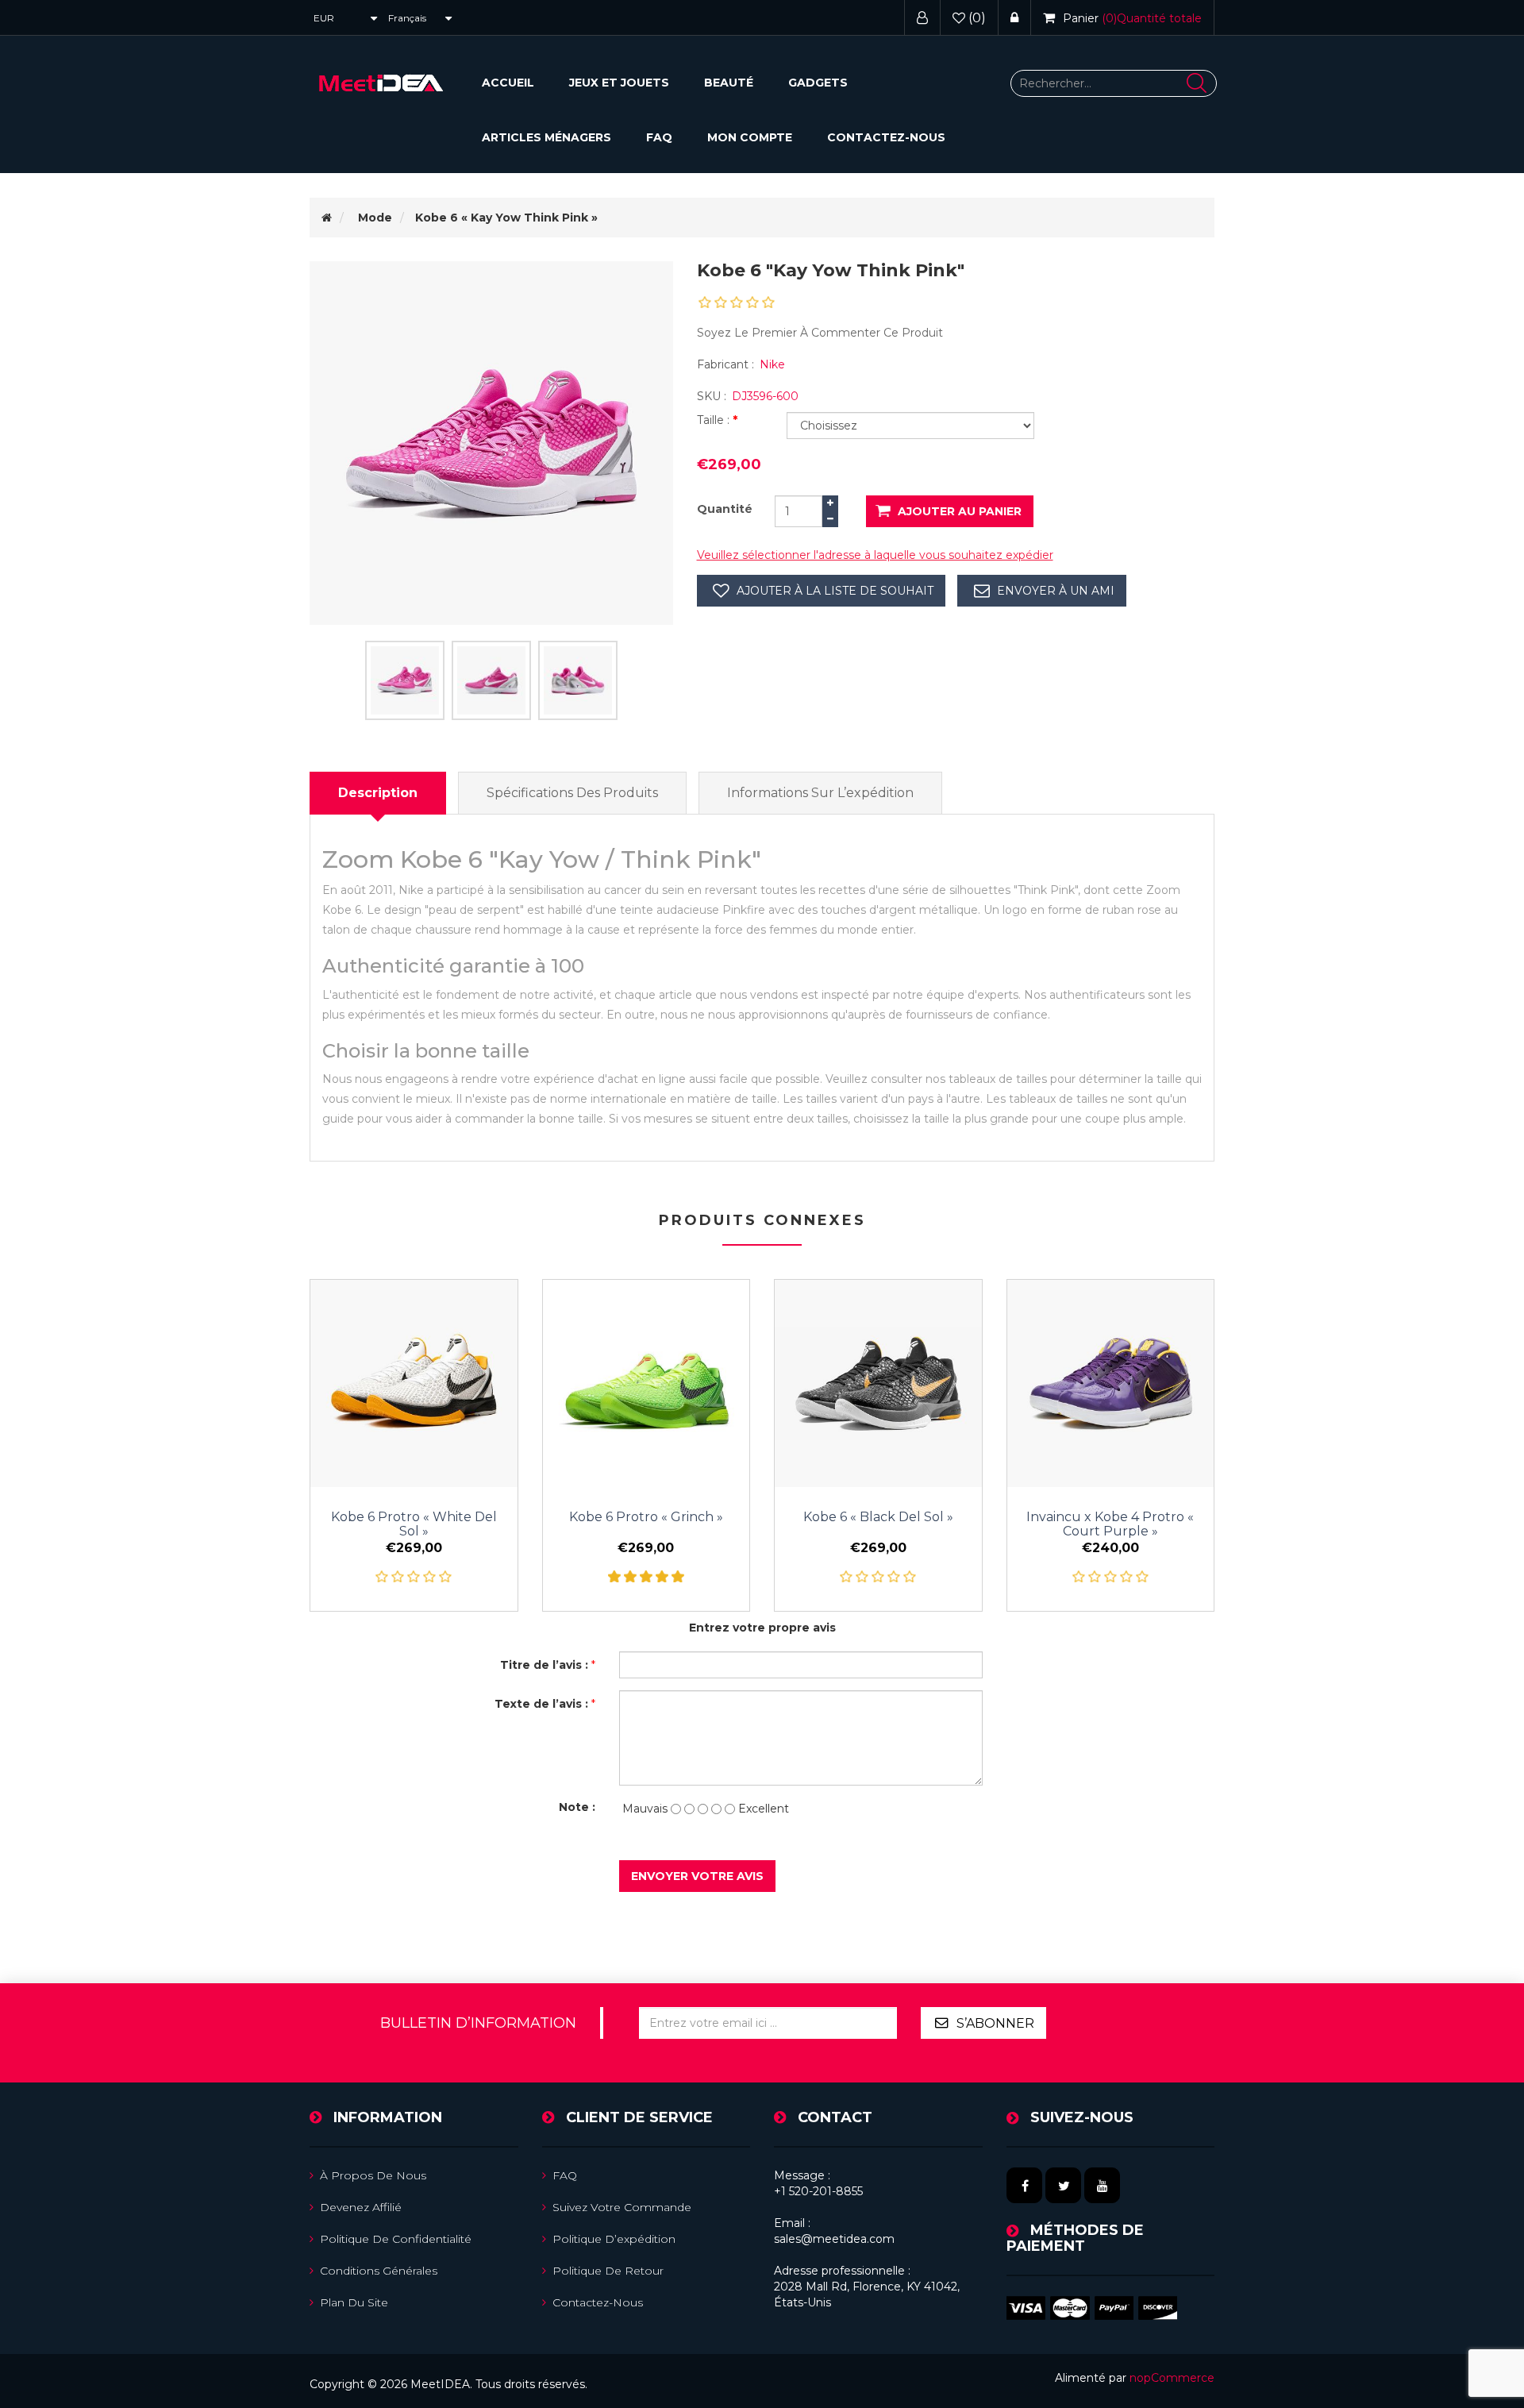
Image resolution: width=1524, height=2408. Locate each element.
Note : (577, 1807)
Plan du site (354, 2302)
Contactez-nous (886, 137)
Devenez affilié (361, 2207)
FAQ (659, 137)
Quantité (725, 509)
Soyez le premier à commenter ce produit (820, 333)
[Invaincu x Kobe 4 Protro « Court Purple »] (1111, 1383)
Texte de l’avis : (541, 1704)
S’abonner (995, 2023)
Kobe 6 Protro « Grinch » (646, 1517)
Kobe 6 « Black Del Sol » (878, 1517)
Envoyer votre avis (697, 1876)
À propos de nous (373, 2175)
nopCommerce (1172, 2378)
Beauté (729, 83)
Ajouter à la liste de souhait (835, 591)
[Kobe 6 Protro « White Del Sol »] (414, 1383)
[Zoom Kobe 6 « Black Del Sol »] (878, 1383)
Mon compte (750, 137)
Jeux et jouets (619, 83)
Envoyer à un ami (1056, 591)
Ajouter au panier (960, 511)
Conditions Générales (379, 2271)
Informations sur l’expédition (820, 793)
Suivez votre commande (622, 2207)
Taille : (715, 420)
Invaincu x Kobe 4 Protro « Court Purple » (1110, 1524)
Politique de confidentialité (396, 2239)
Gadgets (818, 83)
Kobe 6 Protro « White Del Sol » (414, 1524)
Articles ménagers (546, 137)
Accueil (508, 83)
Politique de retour (608, 2271)
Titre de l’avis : (544, 1665)
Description (378, 793)
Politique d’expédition (614, 2239)
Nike (772, 364)
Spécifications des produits (572, 793)
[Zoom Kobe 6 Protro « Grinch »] (647, 1383)
